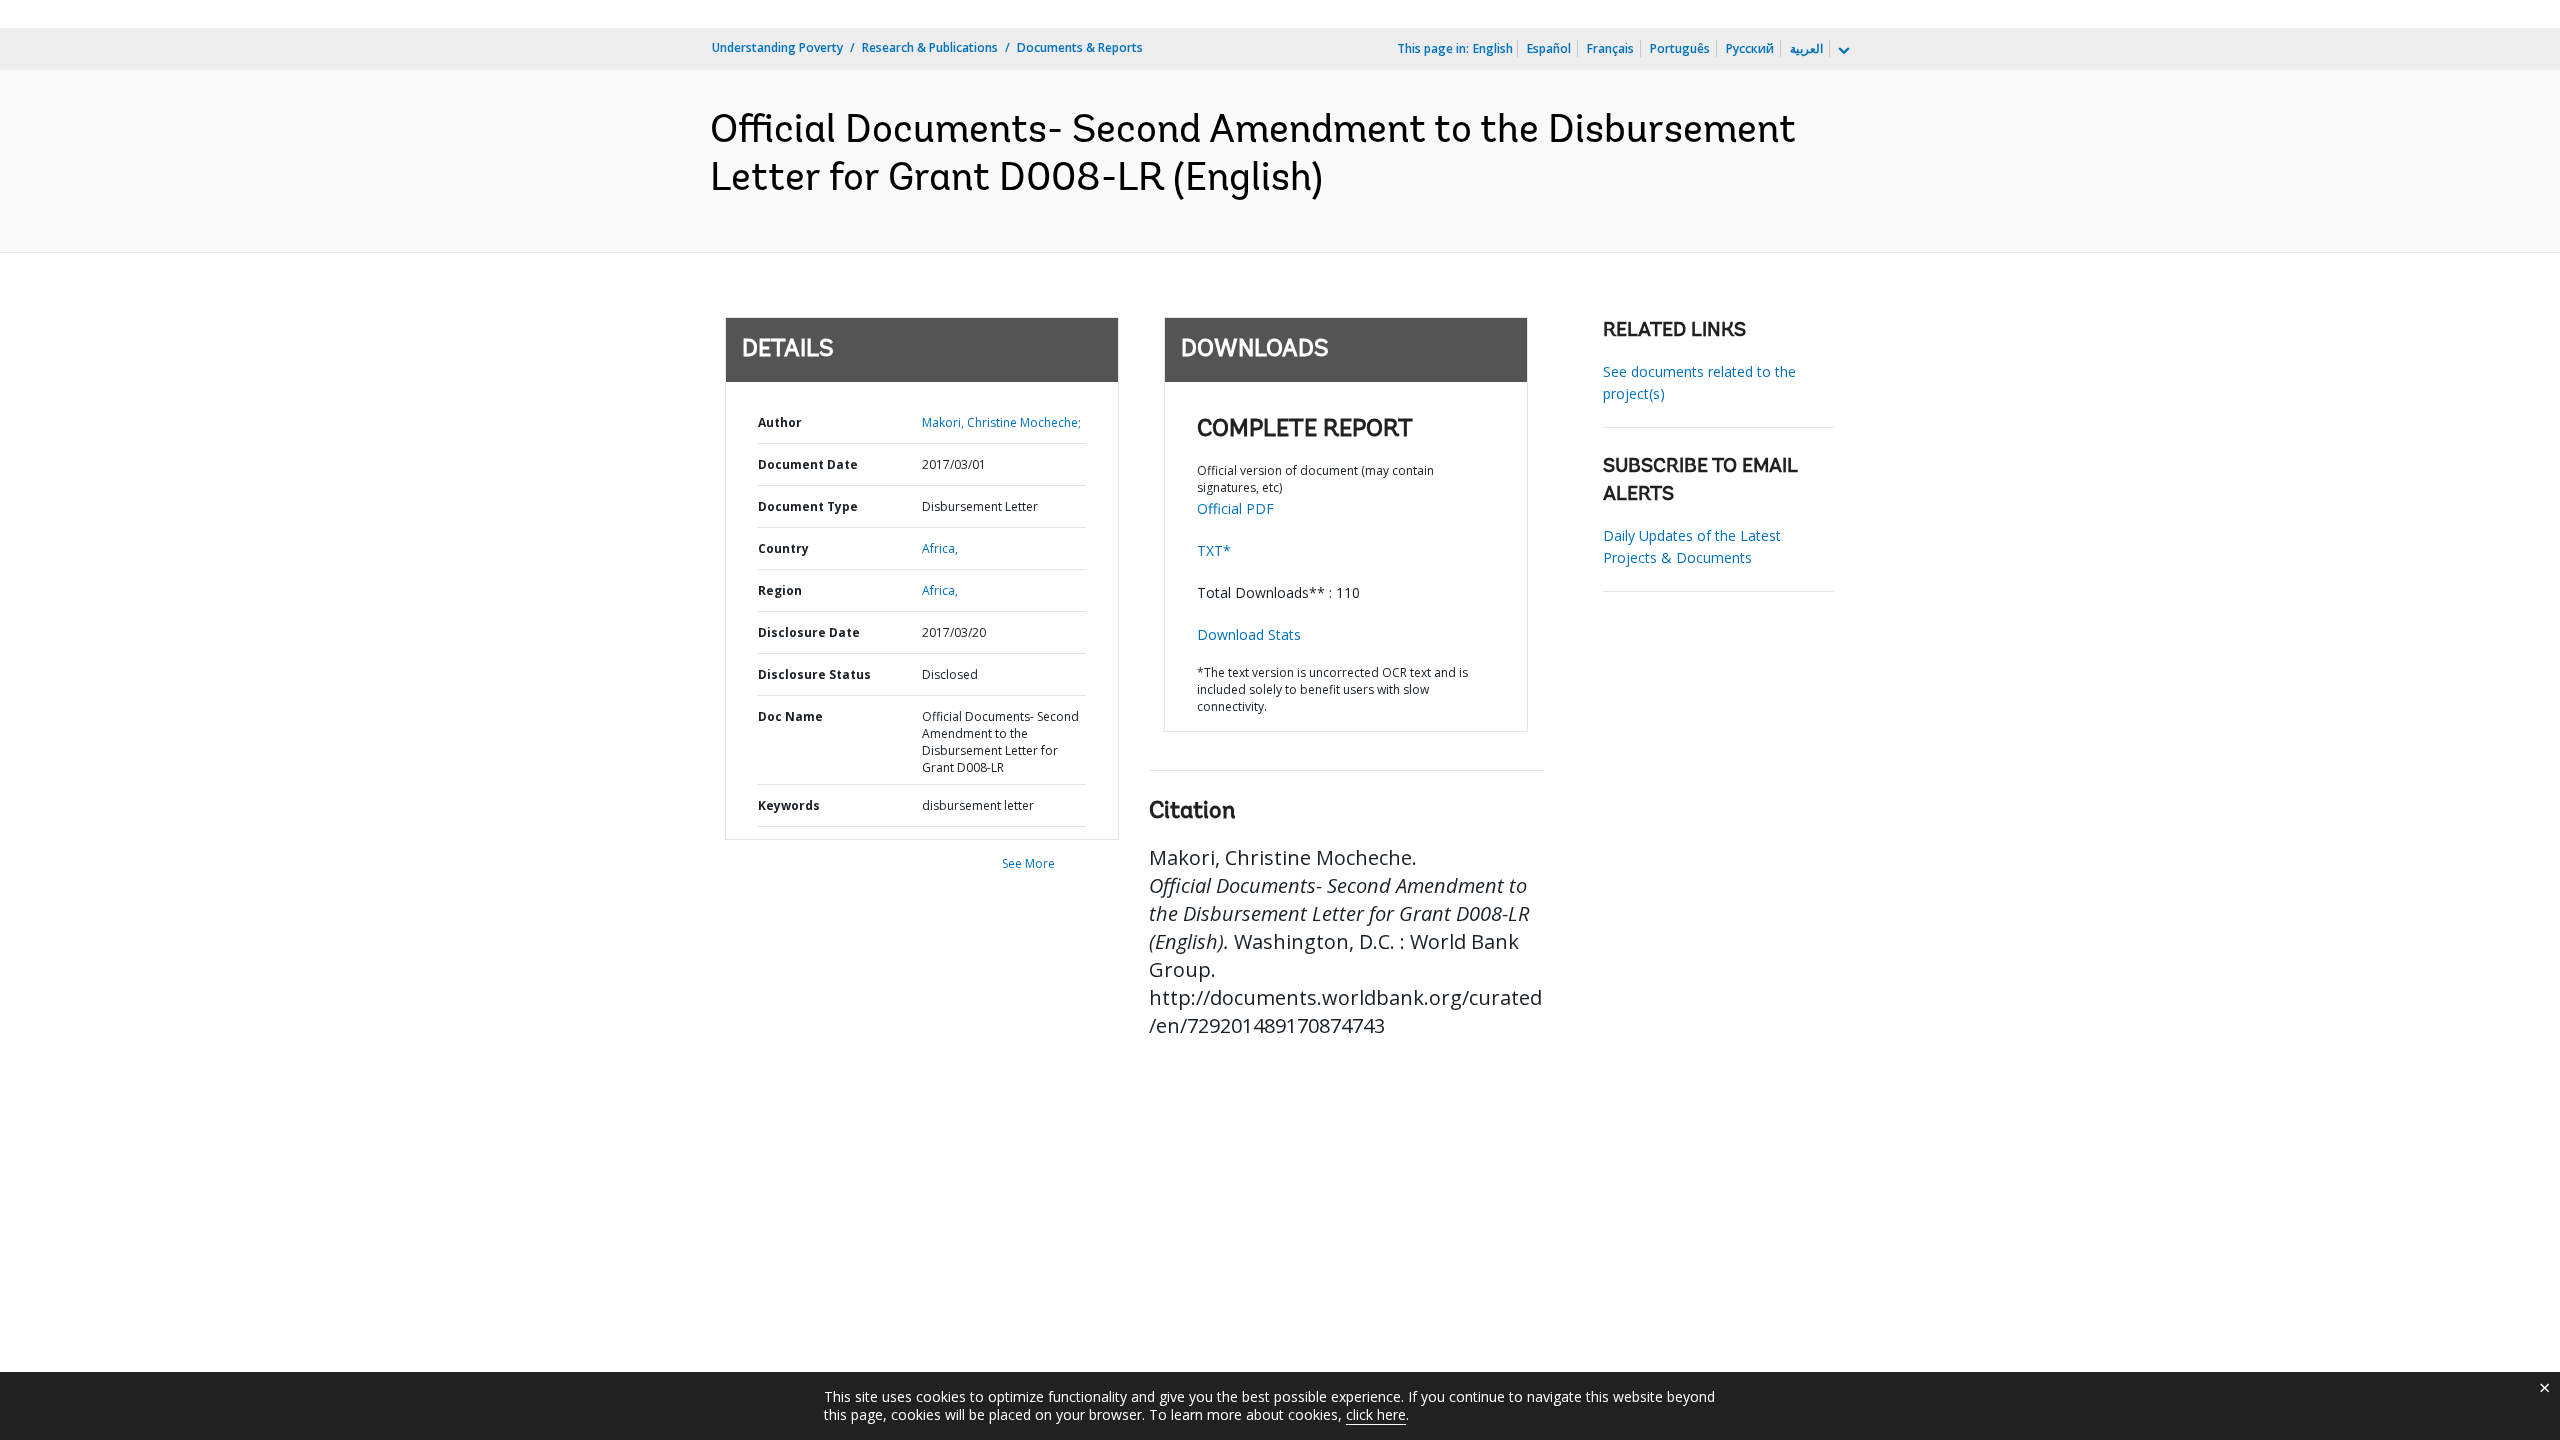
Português (1680, 48)
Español (1549, 48)
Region (780, 590)
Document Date (808, 464)
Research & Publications (930, 47)
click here (1376, 1414)
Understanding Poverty (777, 47)
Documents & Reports (1080, 47)
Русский (1750, 48)
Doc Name (790, 716)
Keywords (789, 805)
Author (780, 422)
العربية (1806, 48)
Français (1610, 48)
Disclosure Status (814, 674)
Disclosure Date (809, 632)
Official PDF (1235, 508)
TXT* (1214, 550)
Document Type (808, 506)
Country (783, 548)
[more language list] (1842, 51)
